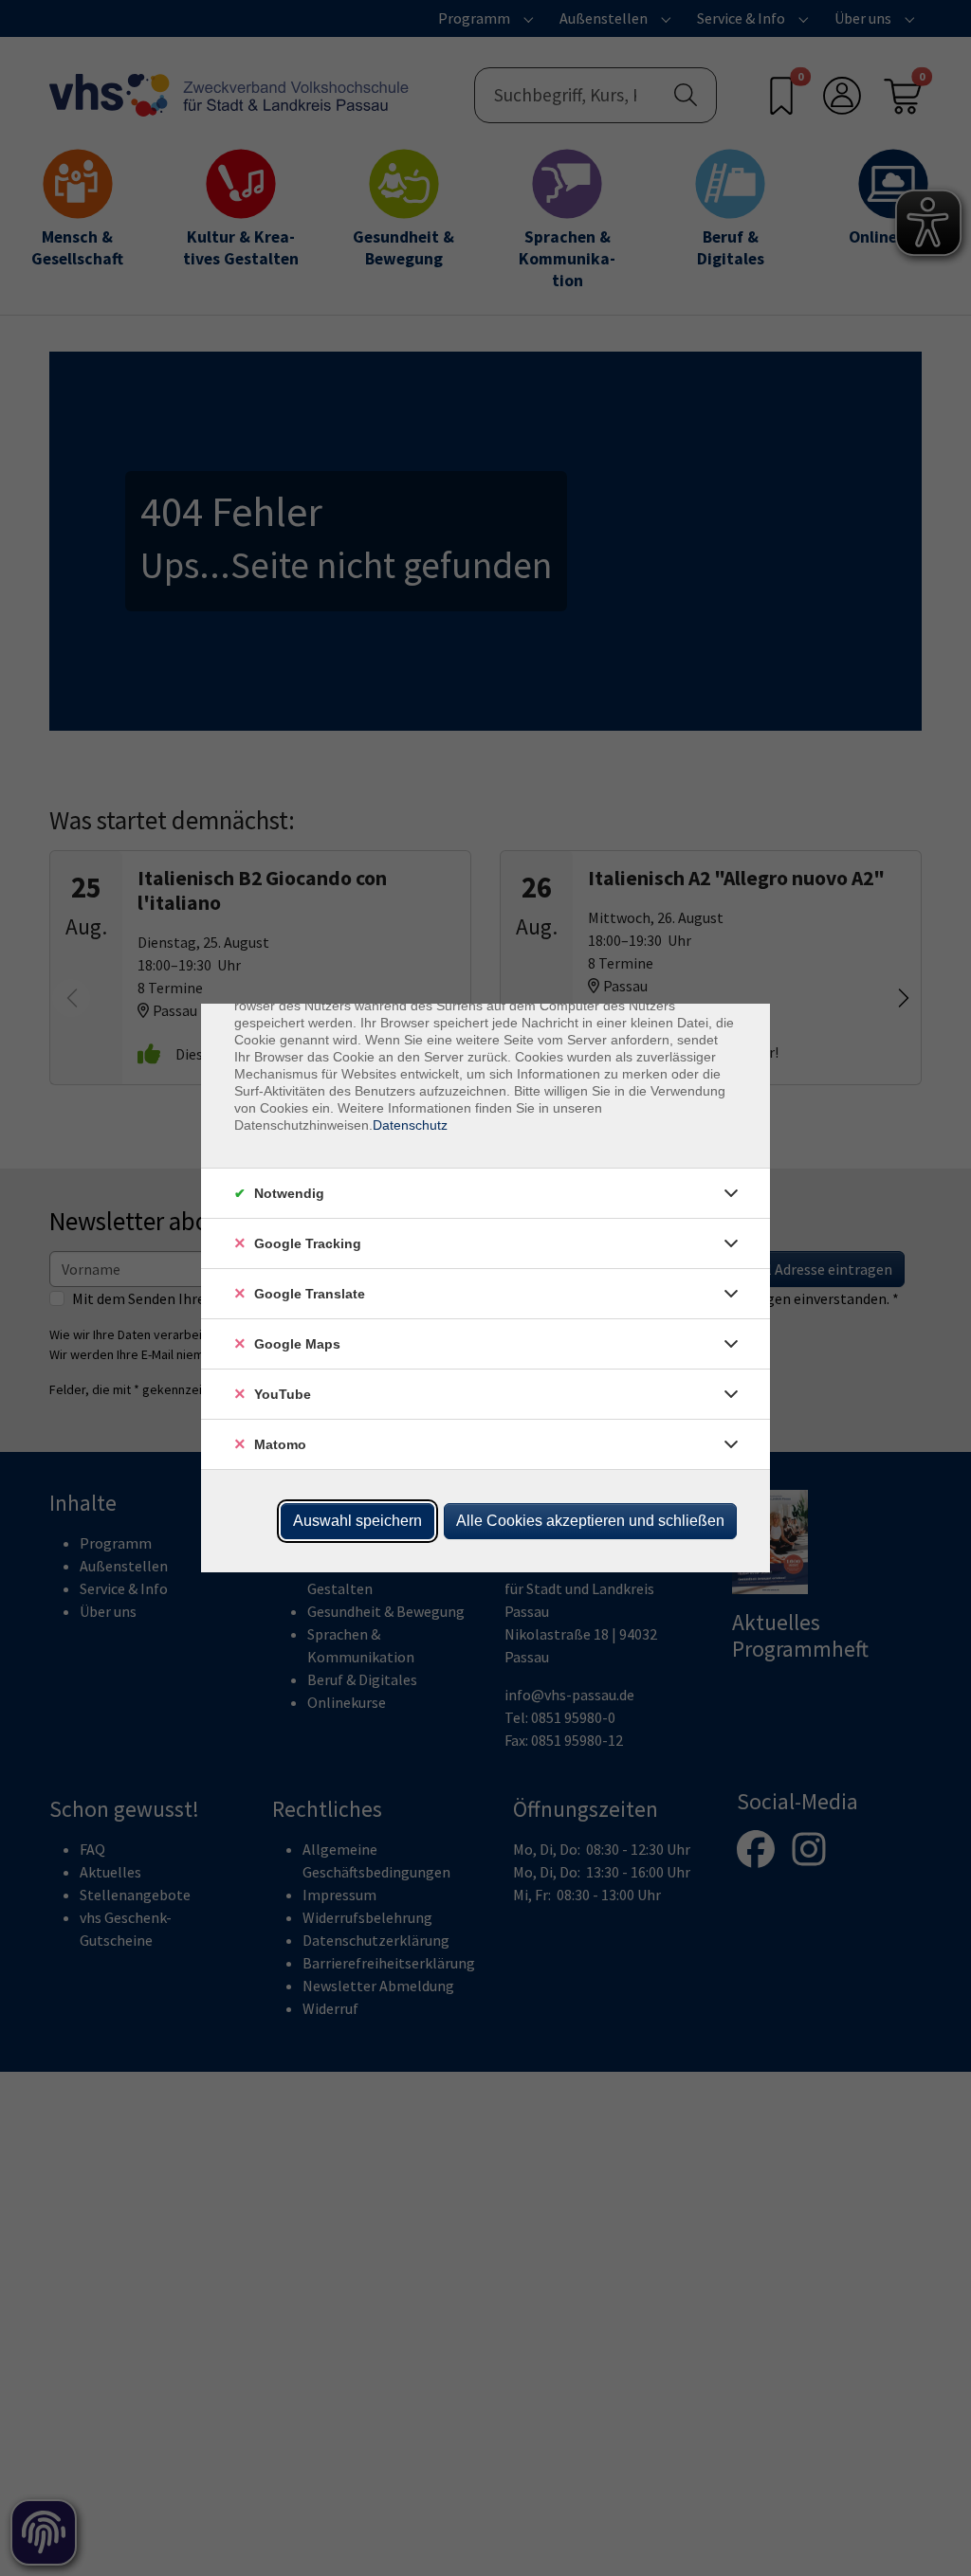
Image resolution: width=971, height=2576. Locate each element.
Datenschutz (410, 1125)
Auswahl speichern (357, 1521)
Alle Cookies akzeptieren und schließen (590, 1521)
